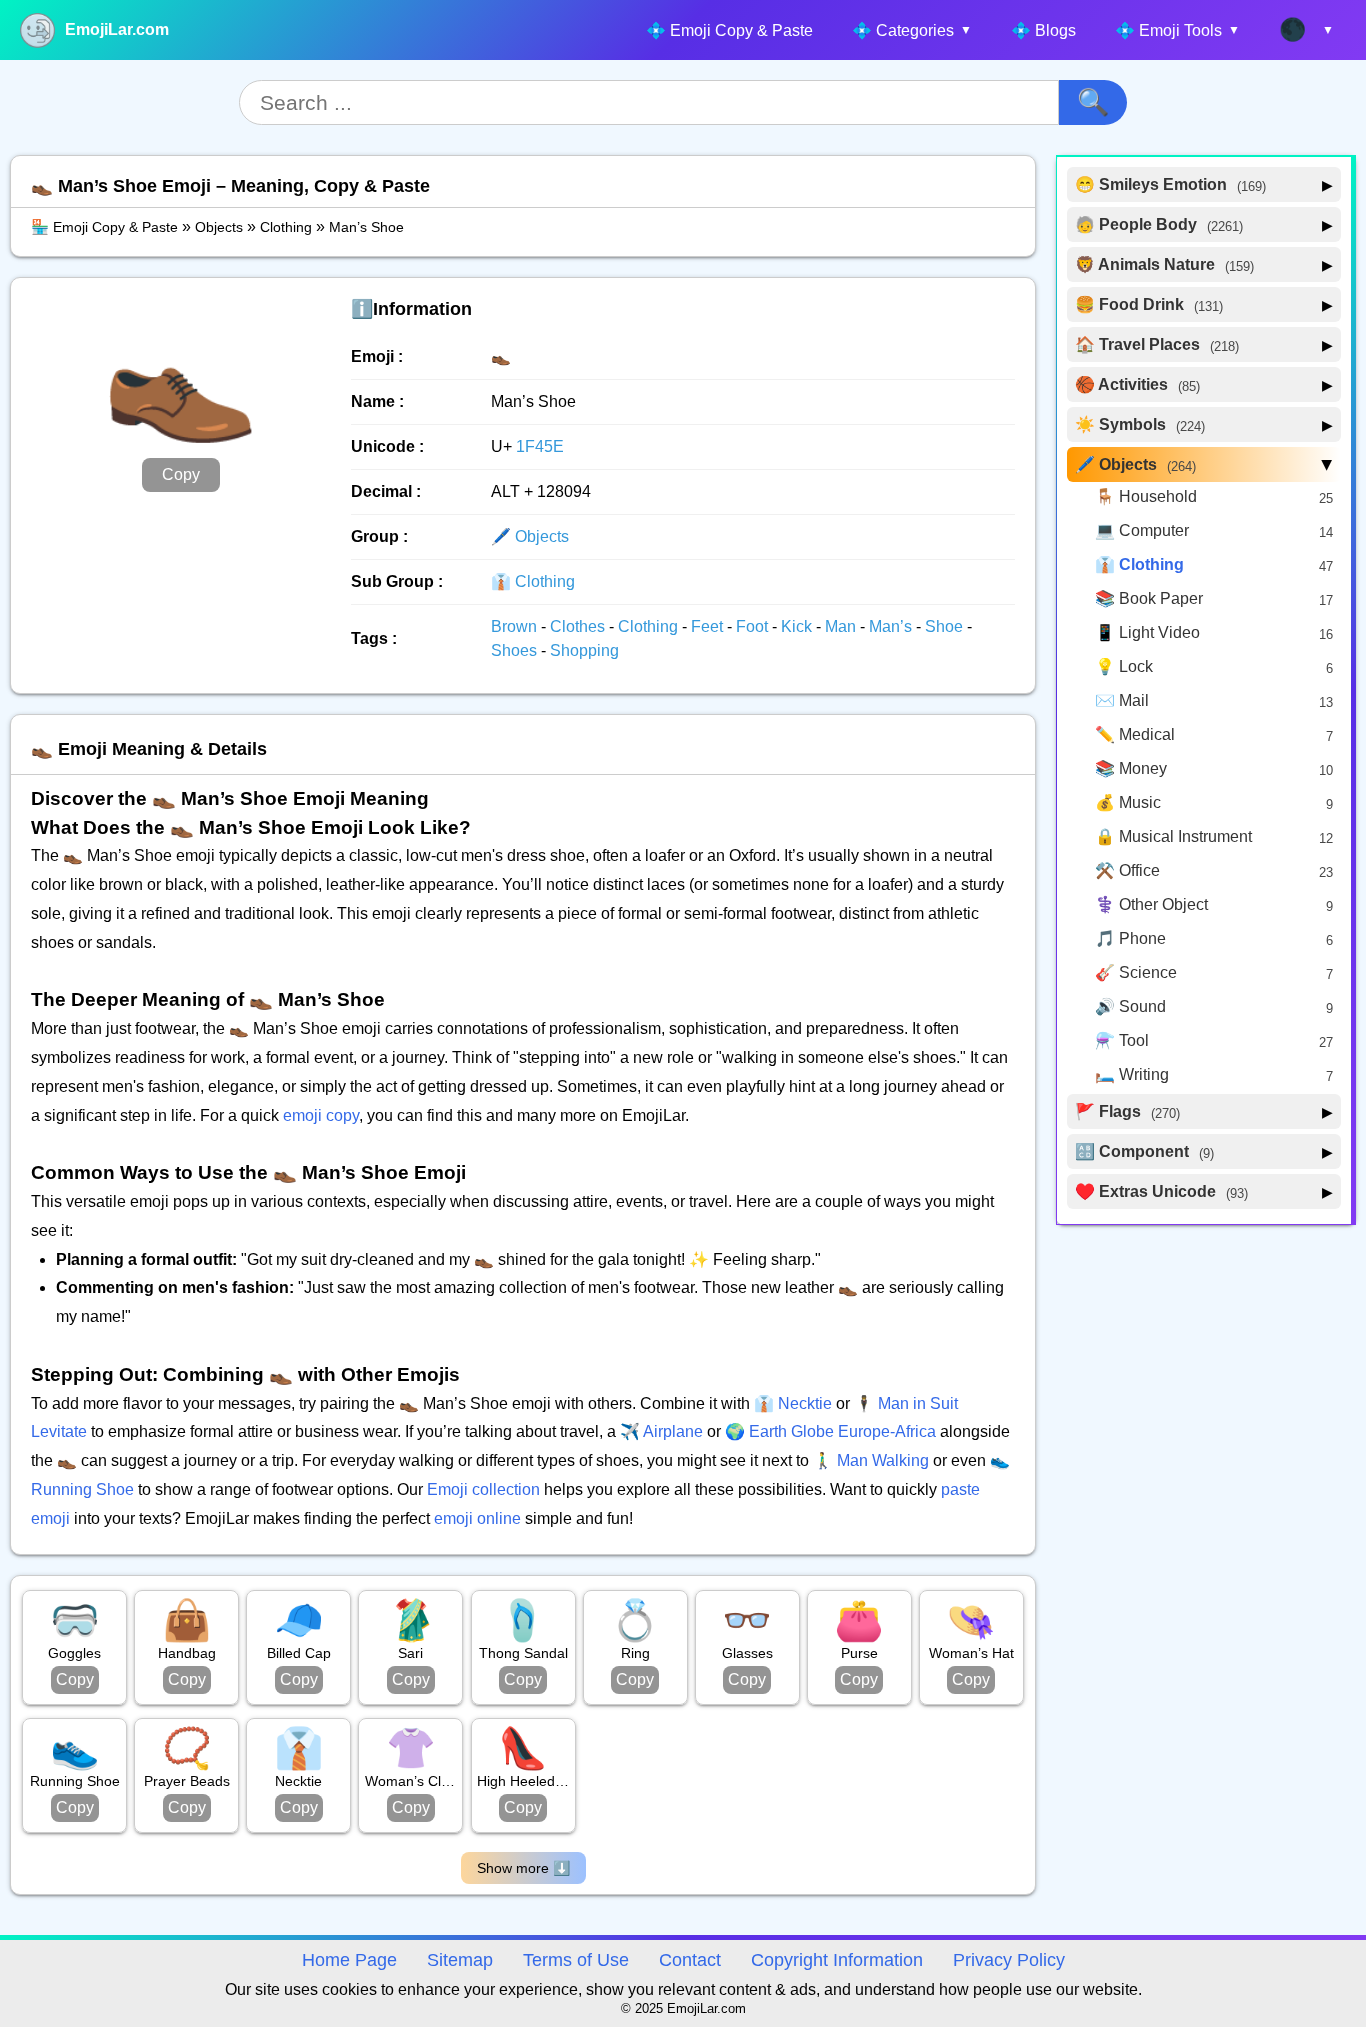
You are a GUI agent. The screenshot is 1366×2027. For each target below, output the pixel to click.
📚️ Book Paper (1149, 598)
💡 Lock (1124, 666)
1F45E (540, 446)
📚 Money (1131, 768)
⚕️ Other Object (1151, 904)
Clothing (286, 227)
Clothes (579, 626)
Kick (798, 626)
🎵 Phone (1130, 938)
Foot (754, 626)
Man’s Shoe (366, 227)
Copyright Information (837, 1960)
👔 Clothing (533, 581)
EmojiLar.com (117, 29)
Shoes (516, 650)
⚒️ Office (1127, 870)
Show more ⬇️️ (523, 1868)
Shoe (946, 626)
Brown (516, 626)
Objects (219, 227)
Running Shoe (82, 1489)
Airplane (673, 1431)
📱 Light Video (1147, 632)
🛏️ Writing (1132, 1074)
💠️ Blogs (1043, 30)
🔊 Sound (1130, 1006)
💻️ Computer (1142, 530)
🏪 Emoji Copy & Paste (104, 227)
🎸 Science (1136, 972)
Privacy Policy (1009, 1960)
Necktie (805, 1403)
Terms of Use (576, 1960)
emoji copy (321, 1115)
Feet (709, 626)
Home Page (349, 1960)
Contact (690, 1960)
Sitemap (460, 1960)
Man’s (892, 626)
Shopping (584, 650)
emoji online (477, 1518)
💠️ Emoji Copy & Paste (729, 30)
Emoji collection (483, 1489)
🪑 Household (1146, 496)
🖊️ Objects (530, 536)
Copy (181, 474)
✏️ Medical (1135, 734)
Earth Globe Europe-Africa (842, 1431)
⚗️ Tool (1122, 1040)
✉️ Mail (1122, 700)
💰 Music (1128, 802)
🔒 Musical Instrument (1173, 836)
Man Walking (883, 1460)
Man (842, 626)
